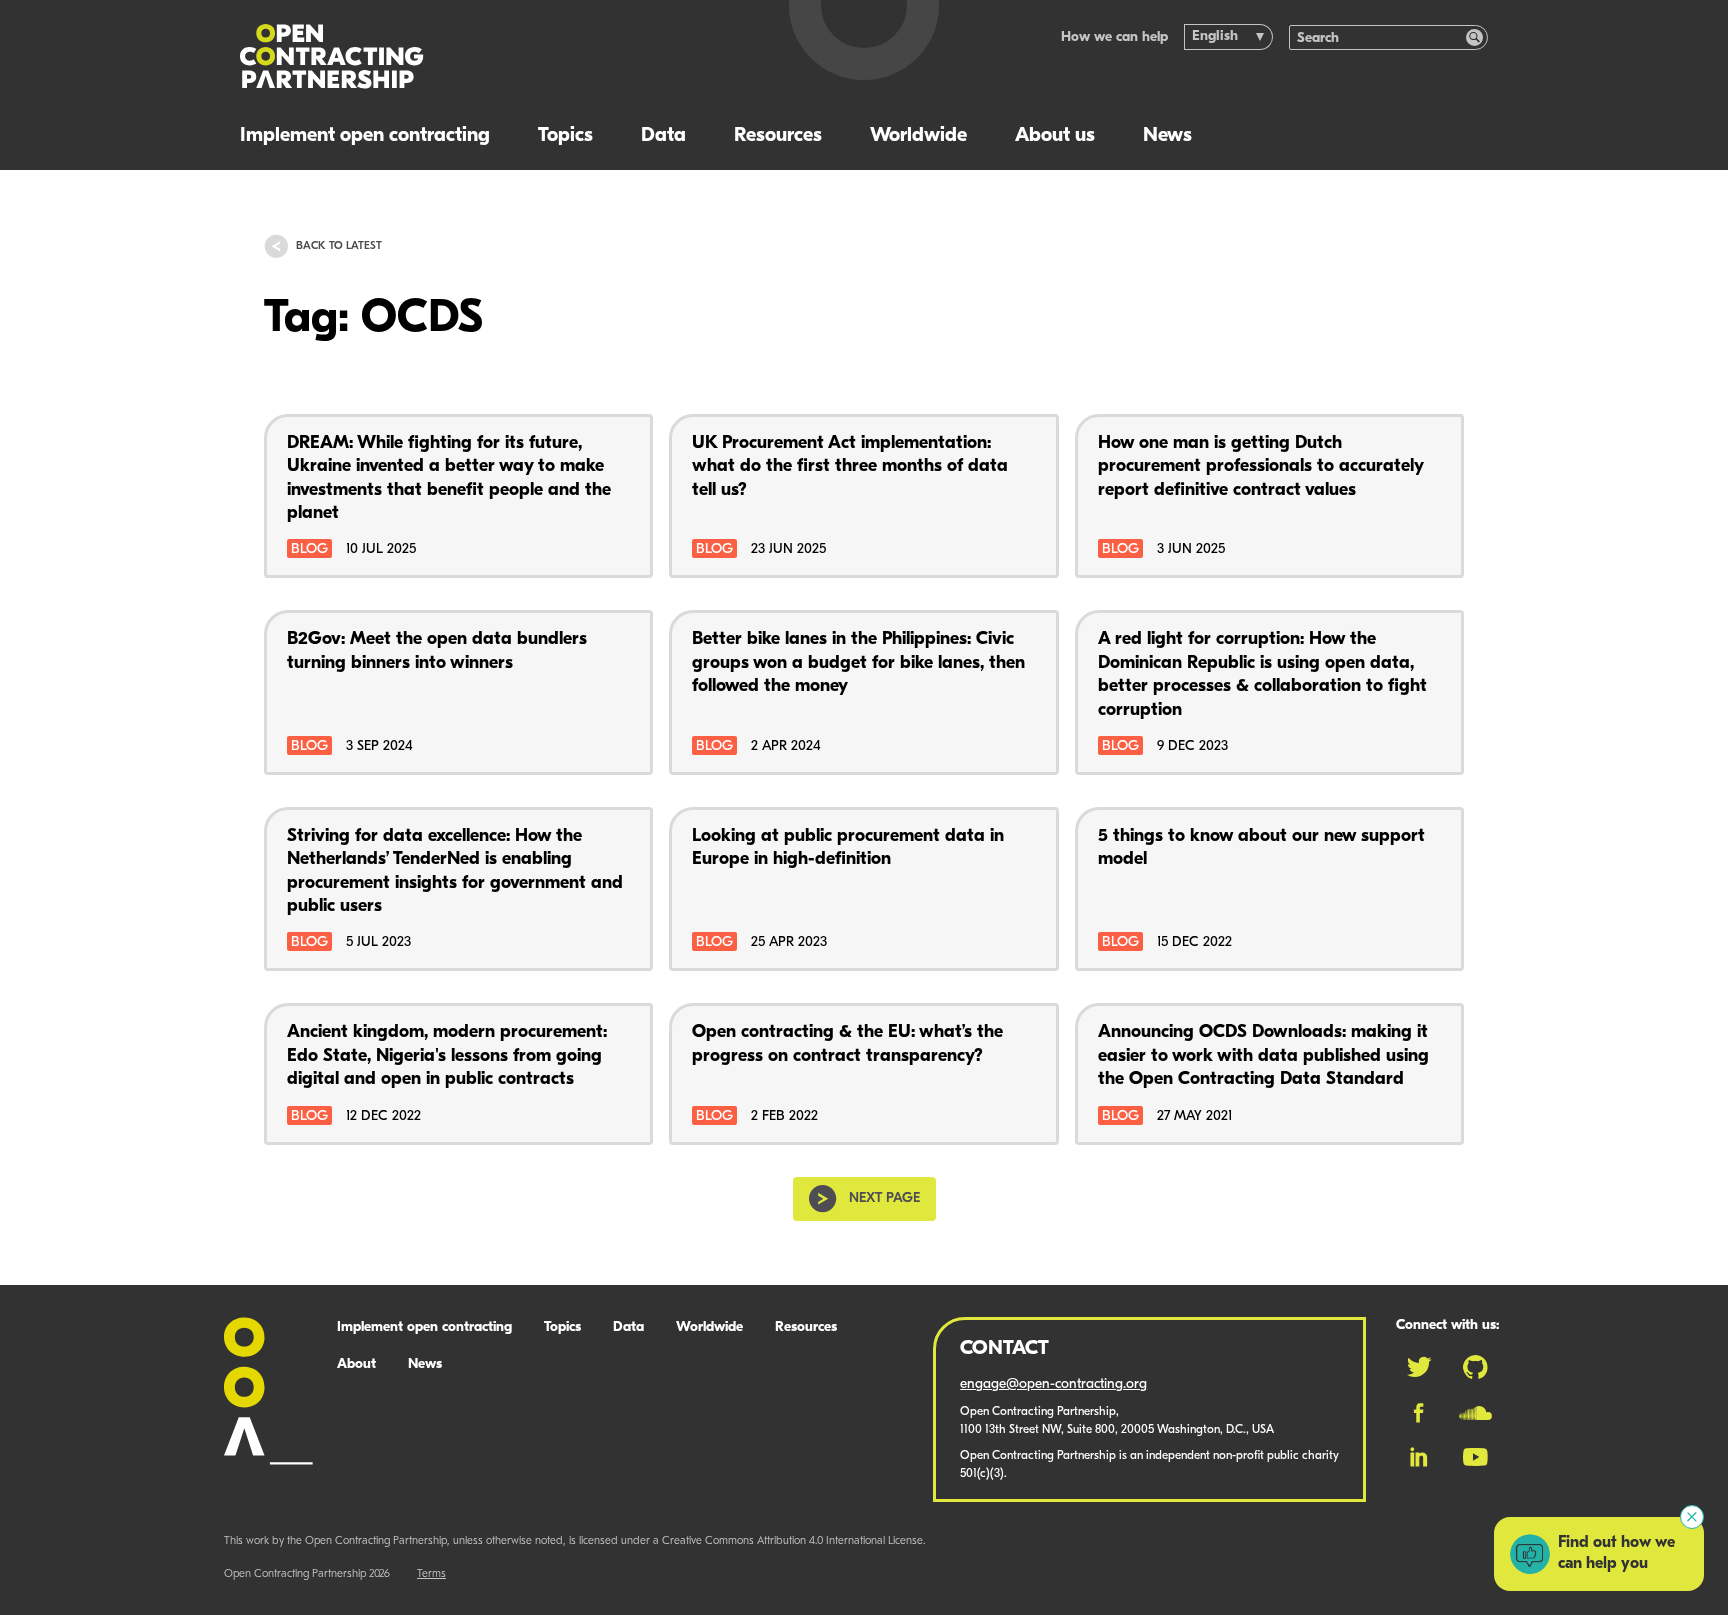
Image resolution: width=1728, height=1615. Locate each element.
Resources (778, 136)
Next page (884, 1198)
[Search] (1474, 37)
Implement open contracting (365, 136)
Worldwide (918, 136)
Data (663, 136)
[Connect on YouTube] (1475, 1457)
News (1167, 136)
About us (1055, 136)
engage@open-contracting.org (1053, 1384)
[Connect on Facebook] (1418, 1413)
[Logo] (491, 56)
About (356, 1364)
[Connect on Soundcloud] (1475, 1413)
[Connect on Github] (1475, 1367)
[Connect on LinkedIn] (1419, 1457)
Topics (565, 136)
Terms (431, 1574)
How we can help (1114, 37)
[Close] (1692, 1517)
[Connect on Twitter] (1419, 1367)
